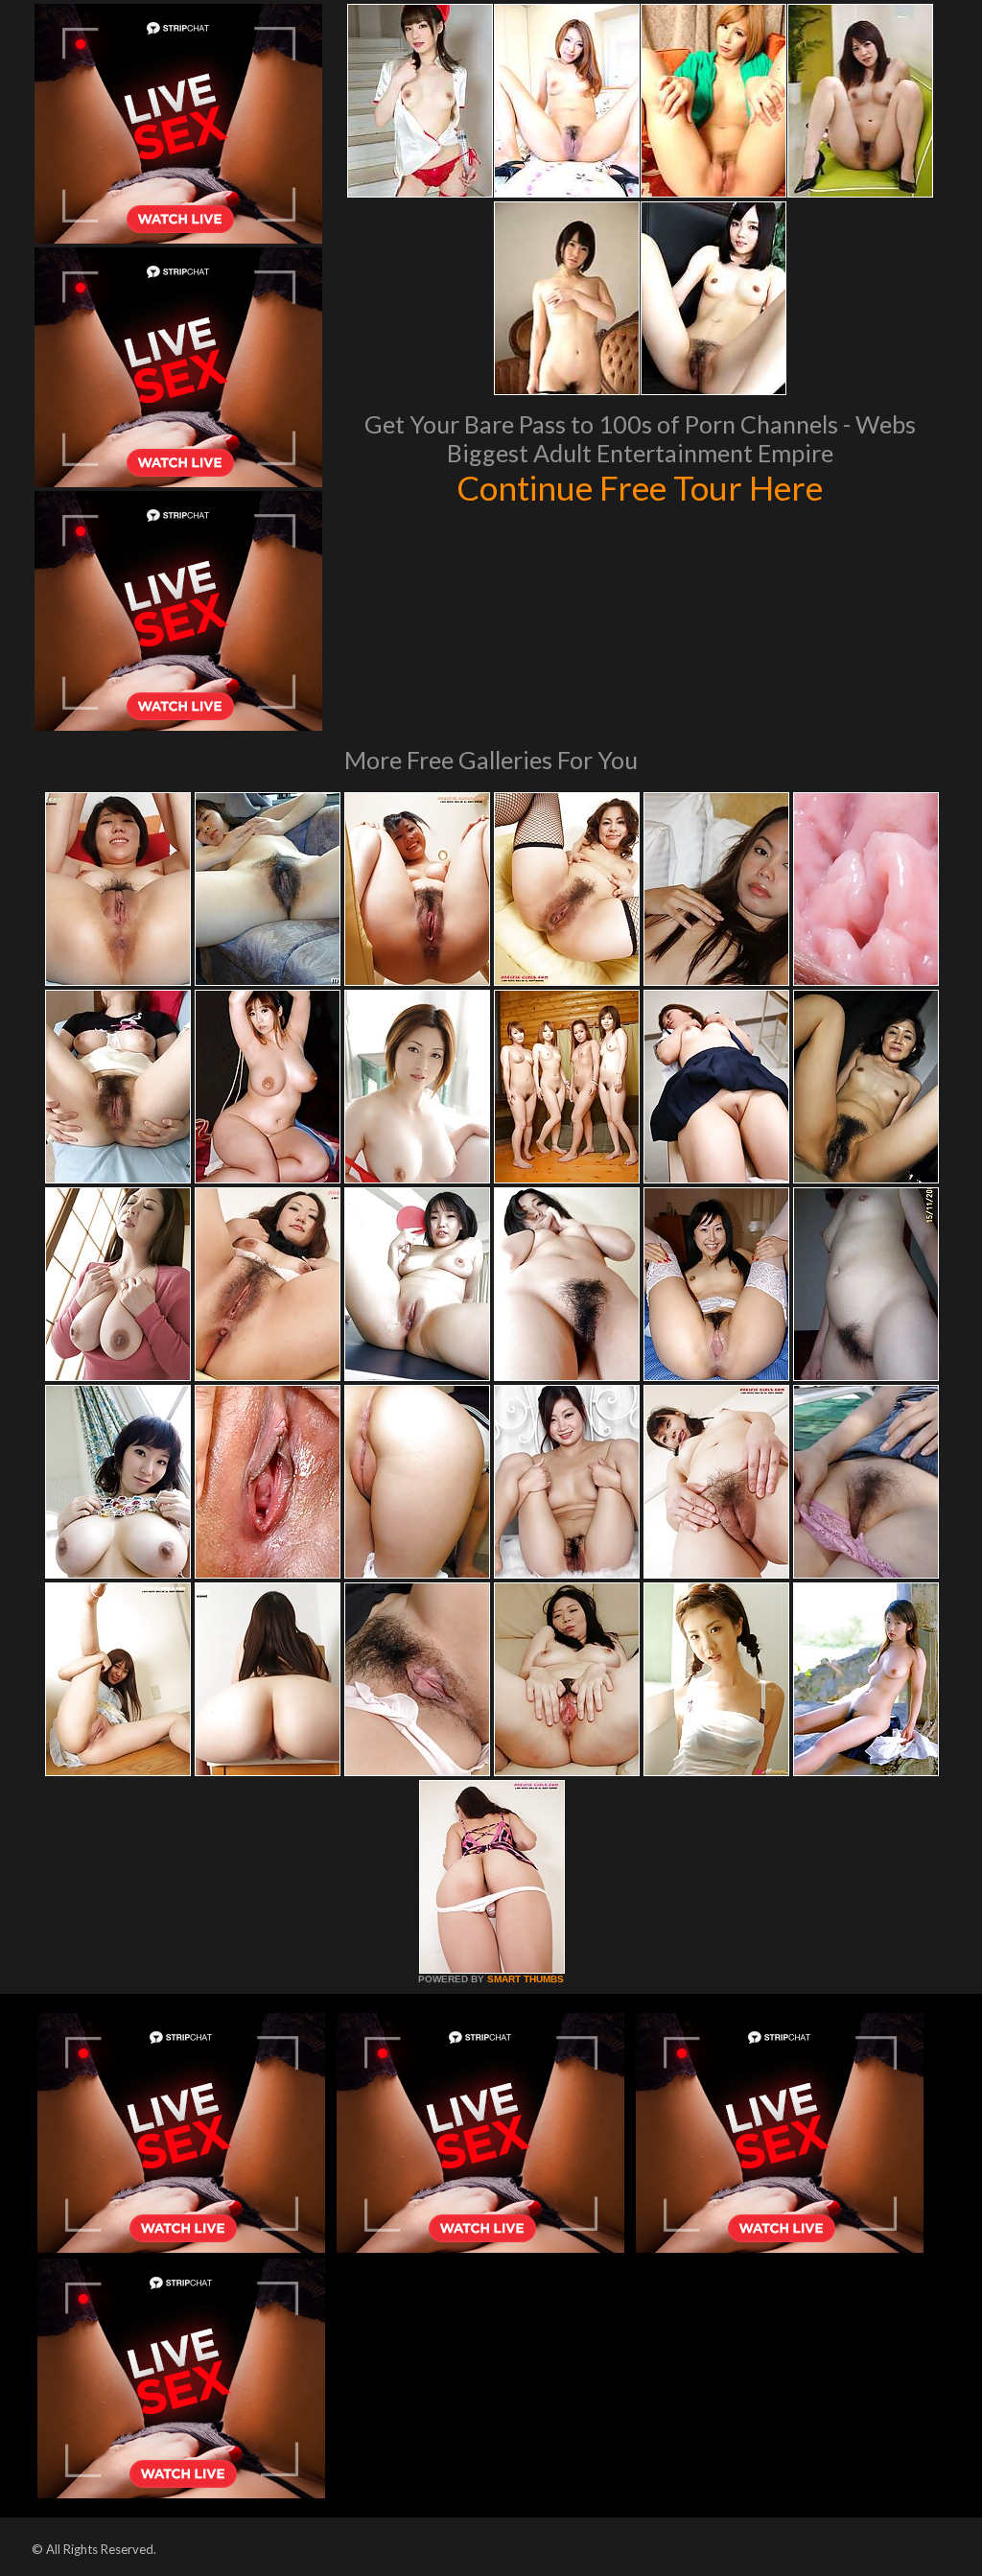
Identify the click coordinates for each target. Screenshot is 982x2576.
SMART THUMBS (526, 1979)
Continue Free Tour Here (640, 487)
